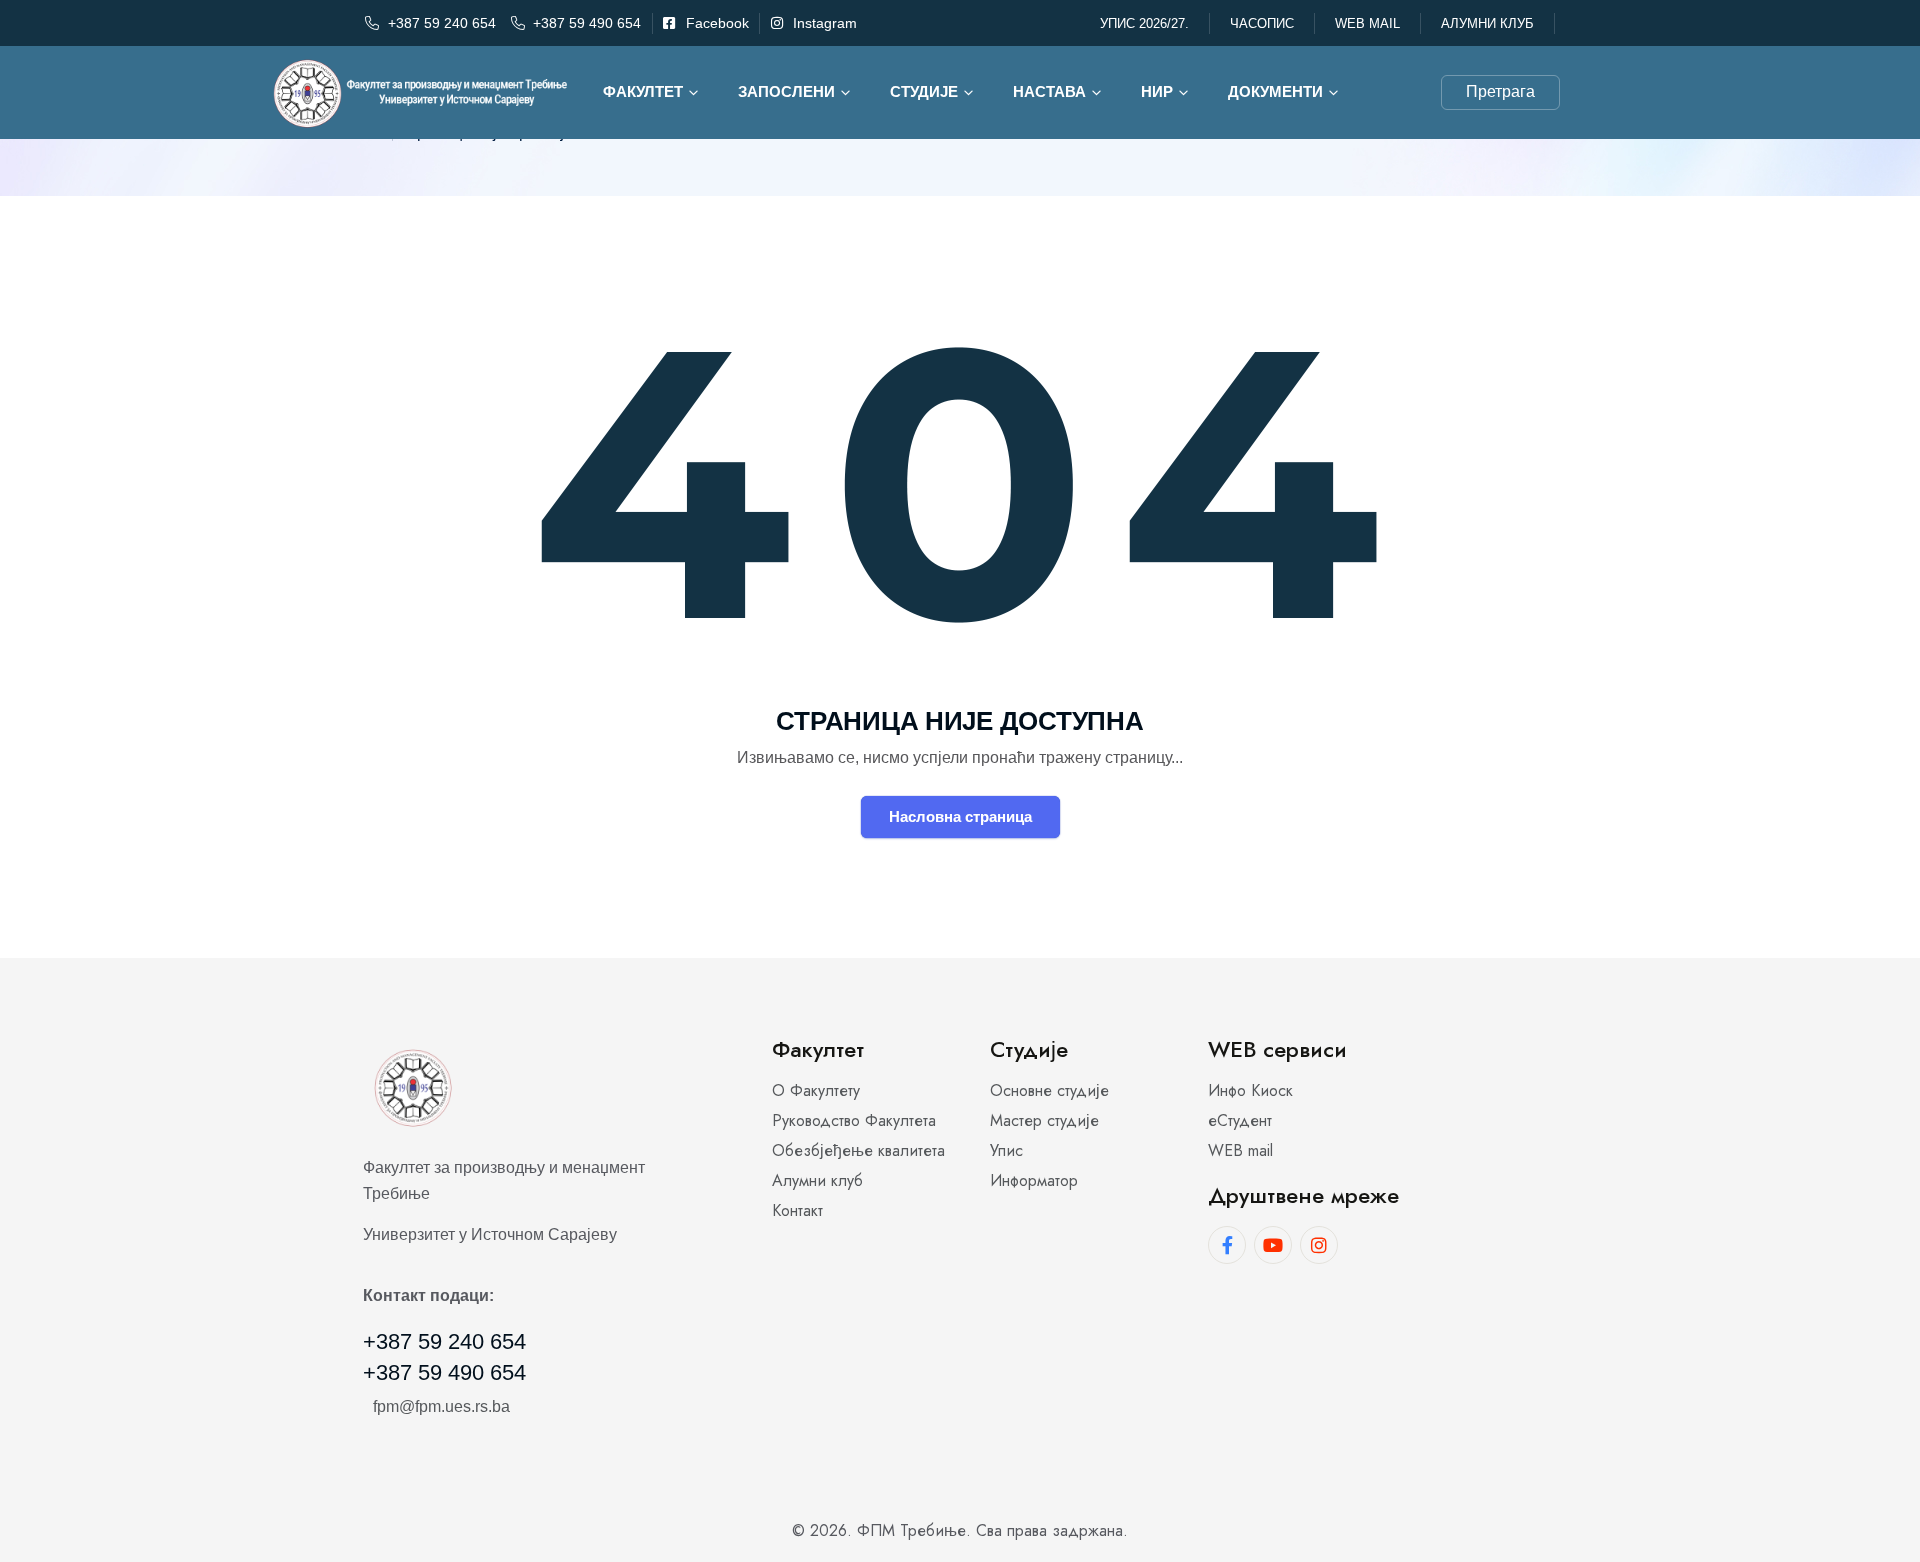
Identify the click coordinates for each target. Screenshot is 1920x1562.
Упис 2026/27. (1144, 23)
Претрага (1500, 91)
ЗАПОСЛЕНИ (786, 91)
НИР (1157, 91)
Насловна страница (960, 816)
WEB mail (1367, 23)
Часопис (1262, 23)
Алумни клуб (1487, 23)
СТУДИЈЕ (924, 91)
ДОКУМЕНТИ (1275, 91)
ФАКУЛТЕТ (643, 91)
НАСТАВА (1049, 91)
